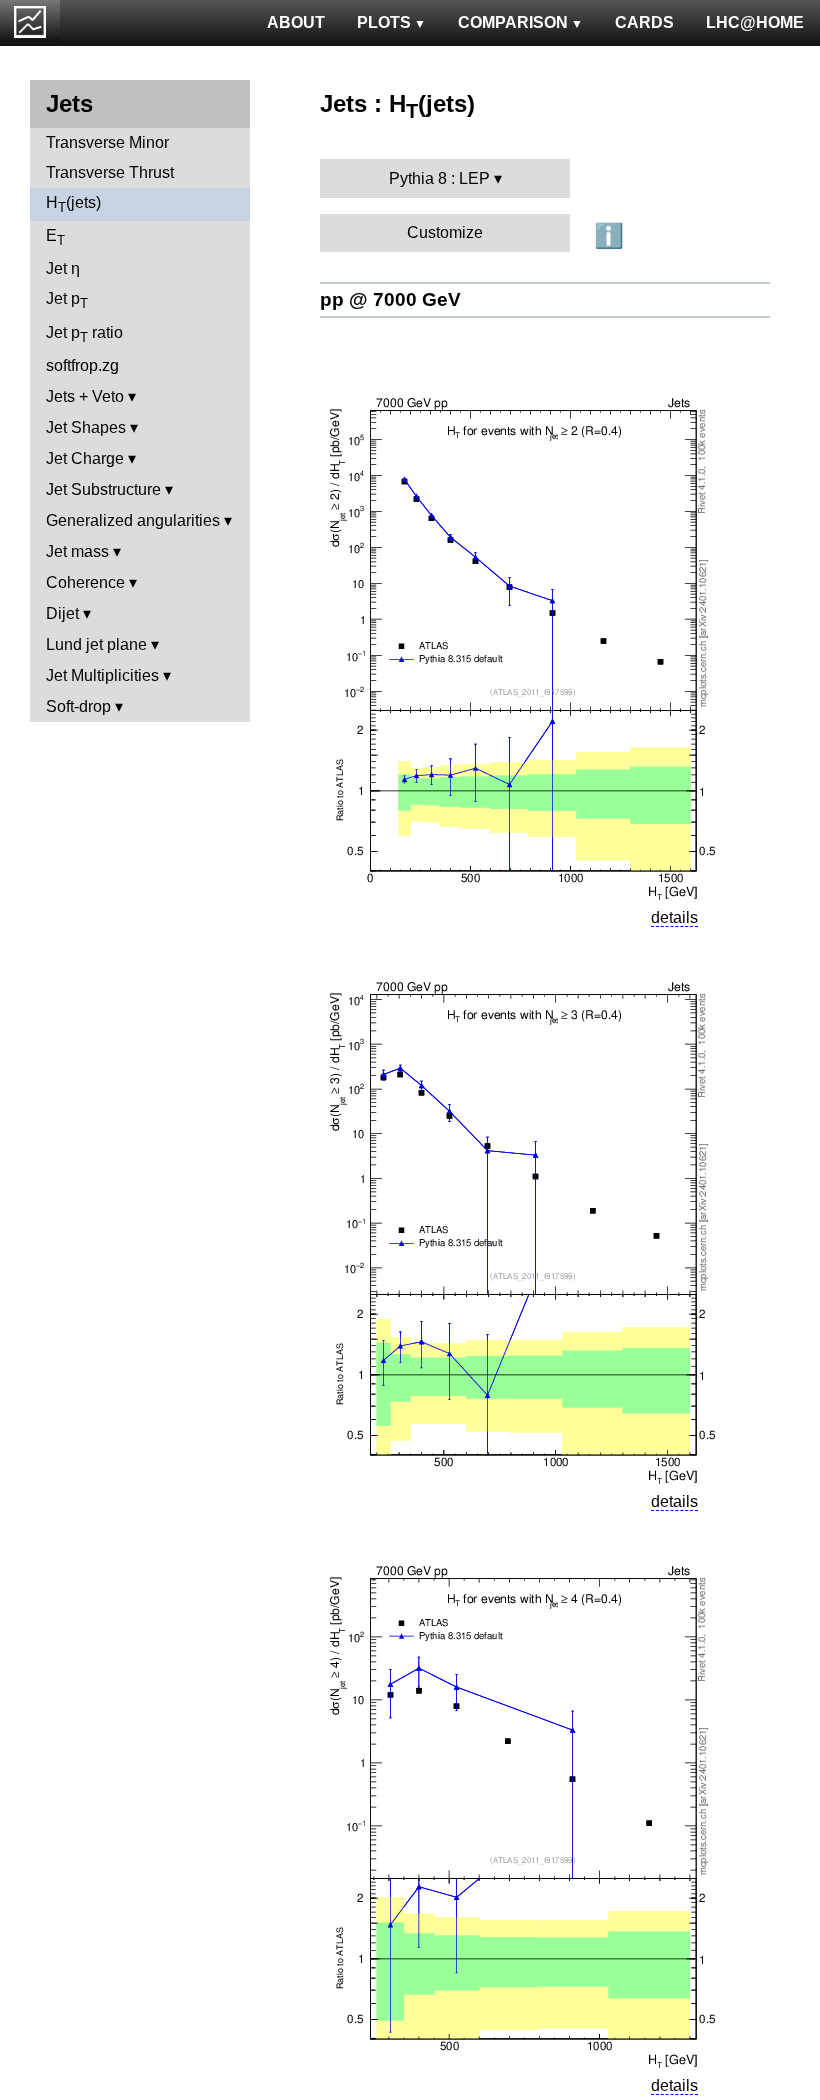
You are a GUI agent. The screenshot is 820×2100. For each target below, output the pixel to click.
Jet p (67, 300)
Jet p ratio (84, 334)
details (674, 917)
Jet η (63, 268)
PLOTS (384, 22)
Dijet (62, 613)
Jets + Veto (85, 396)
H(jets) (73, 204)
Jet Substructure (103, 489)
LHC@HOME (755, 22)
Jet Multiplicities (102, 675)
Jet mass (77, 551)
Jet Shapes (86, 427)
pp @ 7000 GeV (390, 299)
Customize (445, 232)
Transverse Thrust (110, 172)
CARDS (644, 22)
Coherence (85, 582)
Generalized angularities (133, 520)
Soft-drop (78, 706)
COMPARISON (513, 22)
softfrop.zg (82, 365)
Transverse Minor (107, 142)
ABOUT (296, 22)
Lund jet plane (96, 644)
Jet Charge (85, 458)
